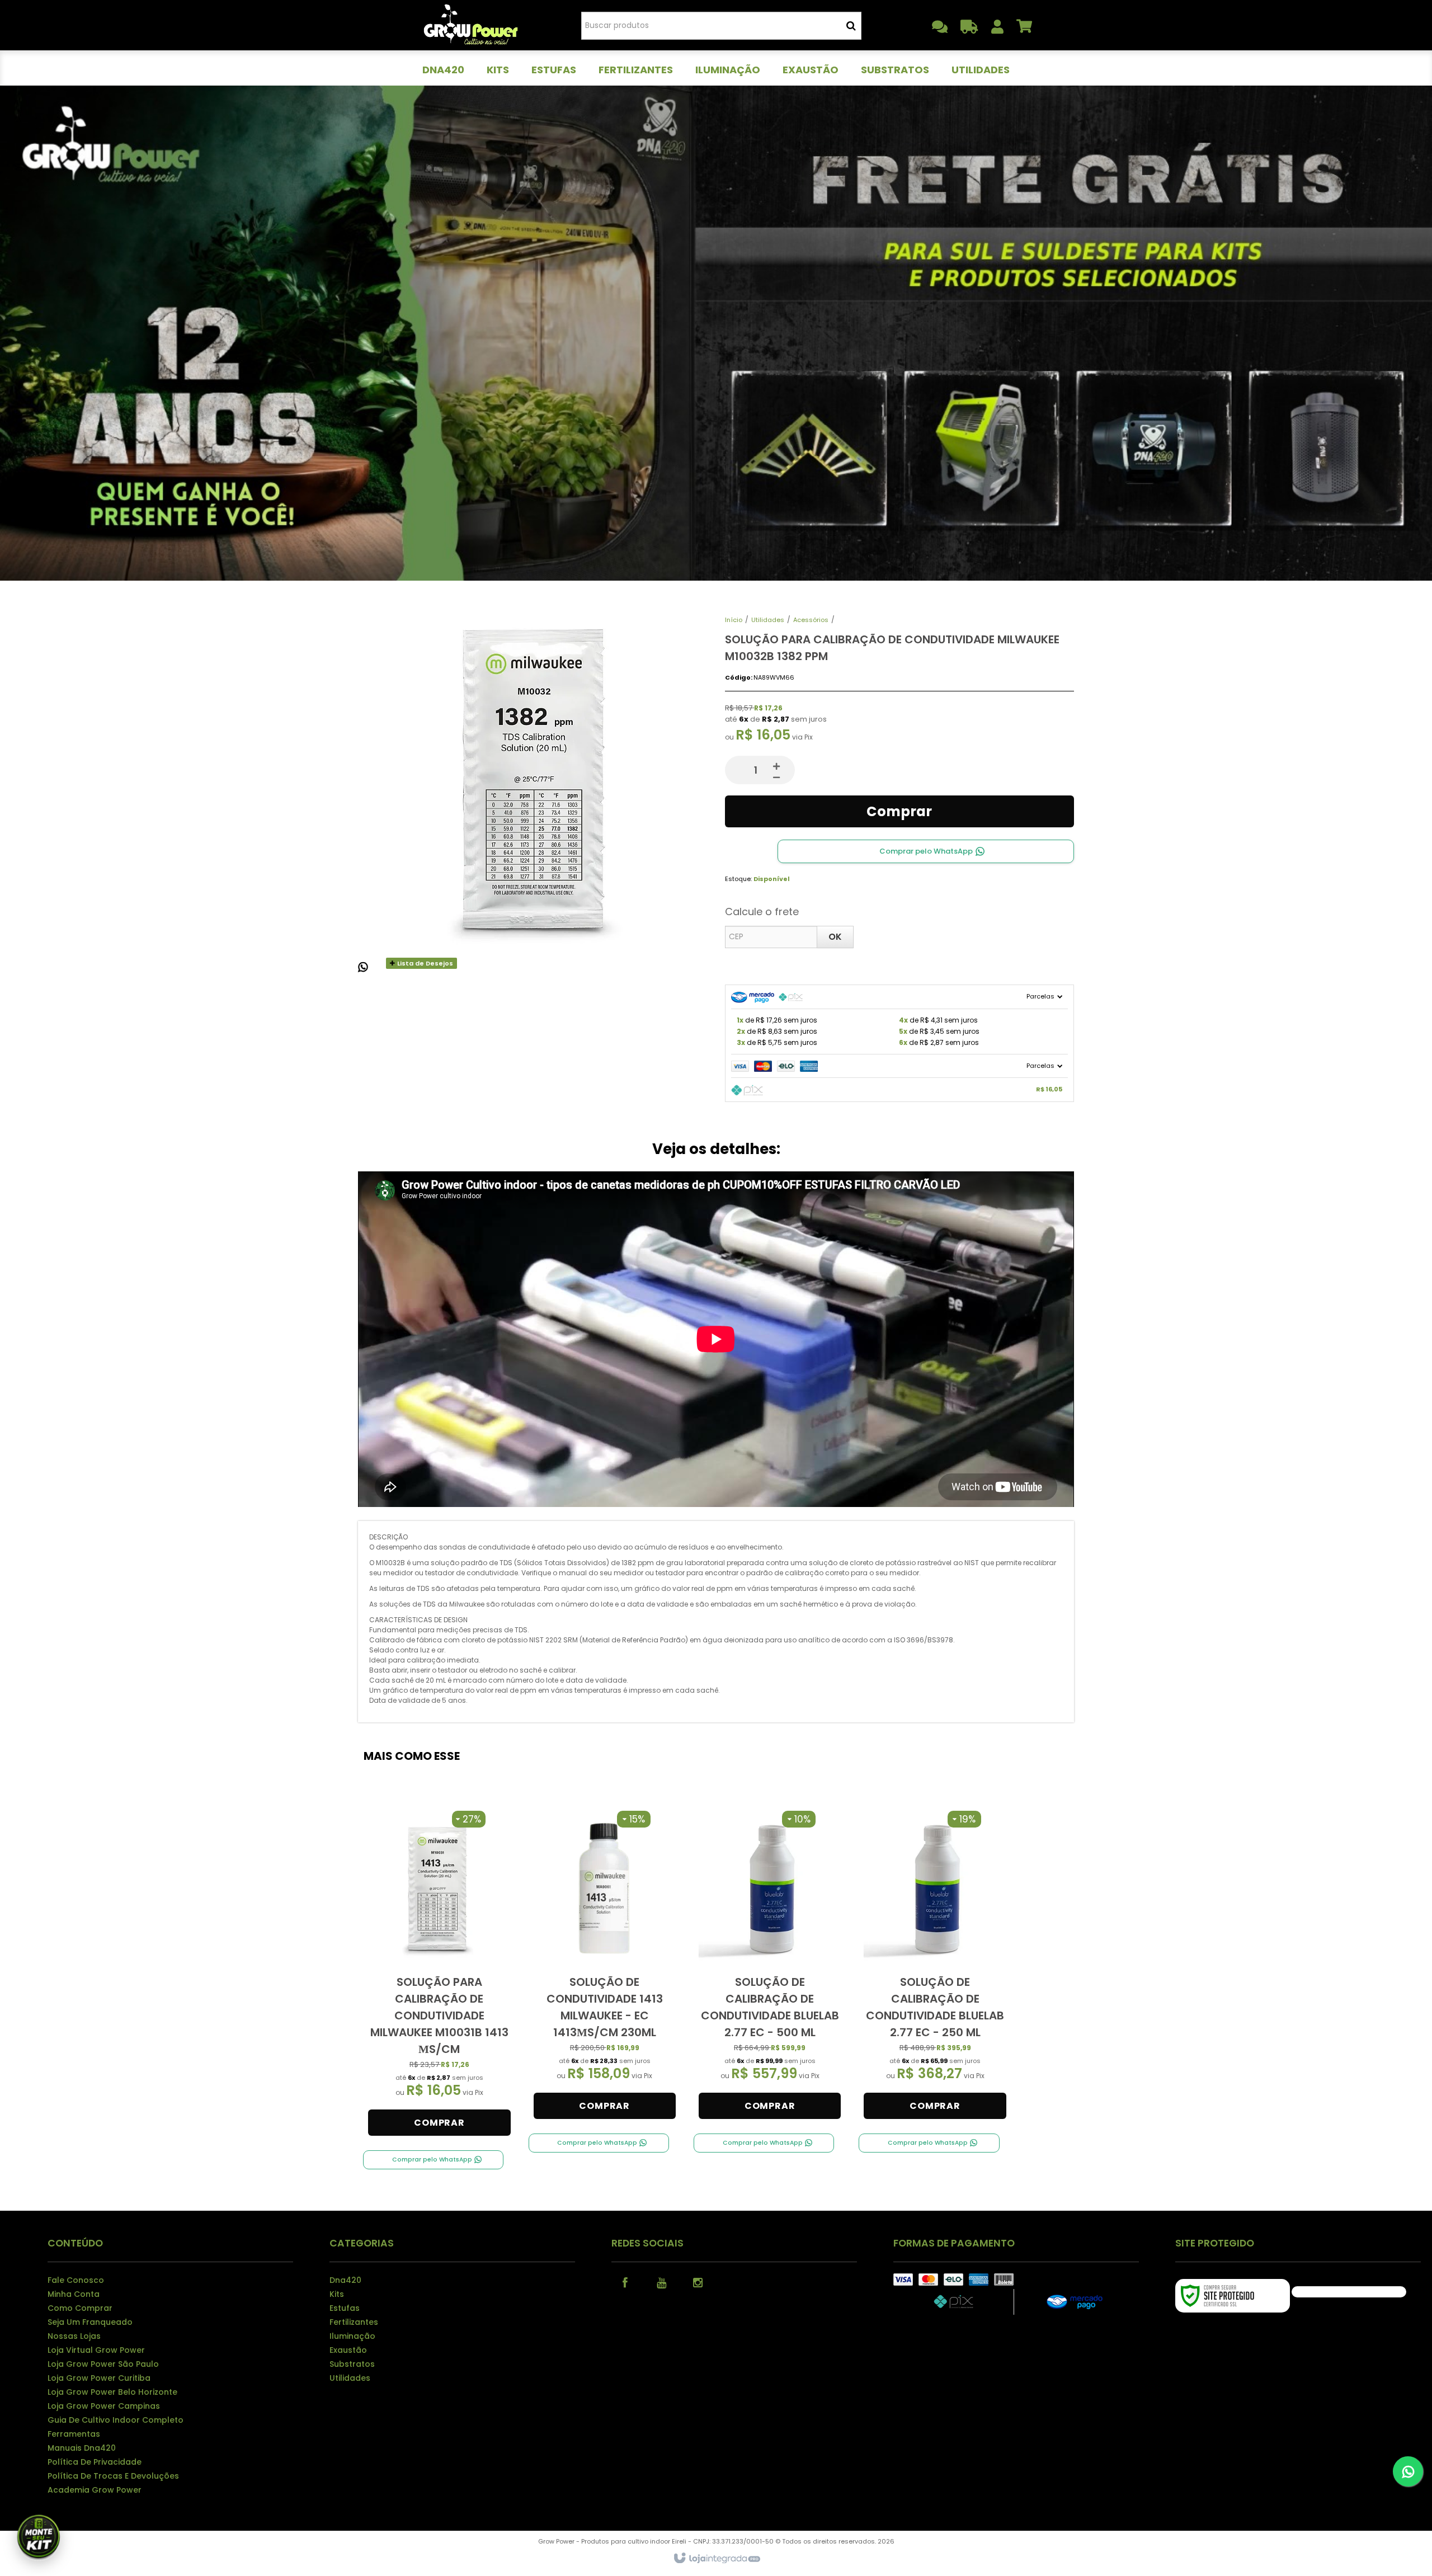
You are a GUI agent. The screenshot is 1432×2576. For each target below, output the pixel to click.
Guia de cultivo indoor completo (116, 2420)
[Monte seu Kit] (39, 2537)
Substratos (352, 2364)
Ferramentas (74, 2434)
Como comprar (80, 2308)
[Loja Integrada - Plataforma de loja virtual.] (716, 2559)
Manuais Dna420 (82, 2448)
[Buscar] (851, 26)
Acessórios (811, 620)
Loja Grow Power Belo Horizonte (112, 2392)
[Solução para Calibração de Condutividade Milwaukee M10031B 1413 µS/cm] (439, 1974)
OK (835, 937)
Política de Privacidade (95, 2462)
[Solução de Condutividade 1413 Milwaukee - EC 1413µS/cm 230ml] (605, 1965)
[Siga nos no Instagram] (698, 2282)
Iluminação (352, 2336)
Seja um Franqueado (90, 2322)
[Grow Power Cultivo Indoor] (471, 25)
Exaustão (348, 2350)
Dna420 (345, 2280)
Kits (337, 2294)
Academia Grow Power (95, 2490)
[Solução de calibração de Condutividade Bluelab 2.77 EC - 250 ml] (935, 1965)
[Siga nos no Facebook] (625, 2282)
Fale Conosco (76, 2280)
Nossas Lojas (74, 2336)
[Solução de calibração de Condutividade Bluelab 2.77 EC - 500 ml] (770, 1965)
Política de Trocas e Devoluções (113, 2476)
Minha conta (74, 2294)
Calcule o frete (762, 912)
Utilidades (768, 620)
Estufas (345, 2308)
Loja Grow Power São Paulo (103, 2364)
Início (734, 620)
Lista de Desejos (424, 963)
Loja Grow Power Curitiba (99, 2378)
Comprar (899, 811)
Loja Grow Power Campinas (104, 2406)
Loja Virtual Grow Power (96, 2350)
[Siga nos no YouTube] (662, 2282)
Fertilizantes (354, 2322)
